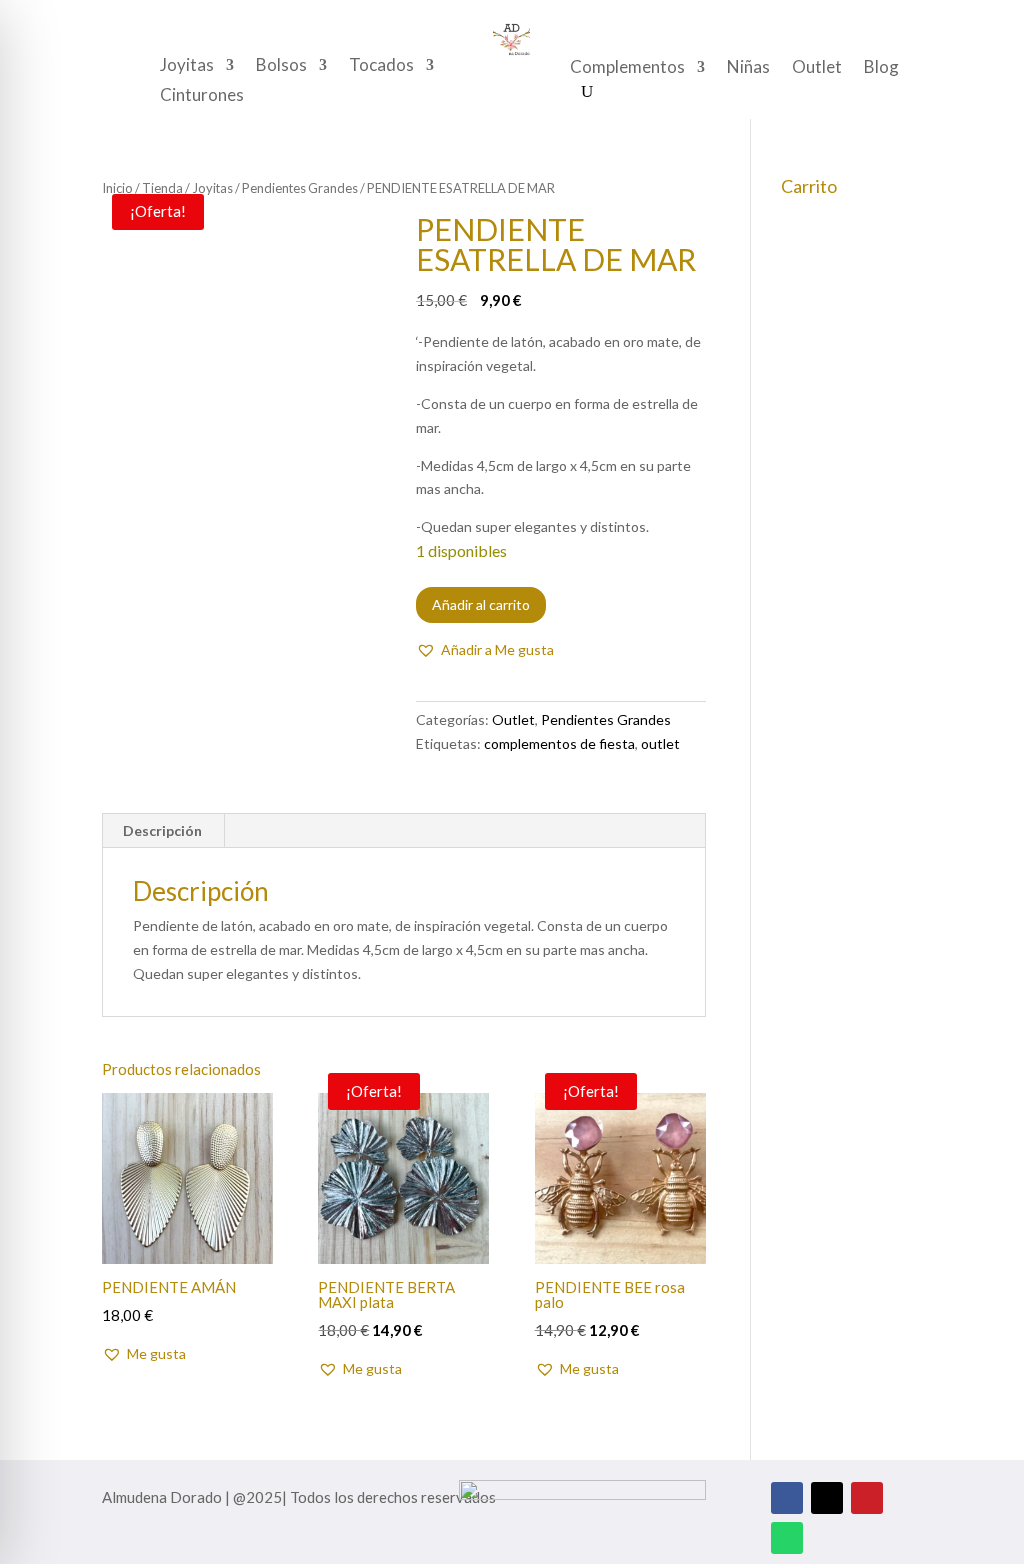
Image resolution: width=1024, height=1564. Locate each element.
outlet (660, 743)
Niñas (748, 68)
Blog (881, 68)
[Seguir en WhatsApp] (787, 1538)
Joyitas (187, 66)
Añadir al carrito (481, 604)
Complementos (627, 68)
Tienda (162, 188)
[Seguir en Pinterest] (867, 1498)
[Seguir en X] (827, 1498)
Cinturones (202, 96)
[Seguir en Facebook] (787, 1498)
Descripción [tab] (162, 830)
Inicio (117, 188)
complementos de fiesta (559, 743)
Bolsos (281, 66)
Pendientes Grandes (300, 188)
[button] (485, 650)
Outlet (817, 68)
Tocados (381, 66)
